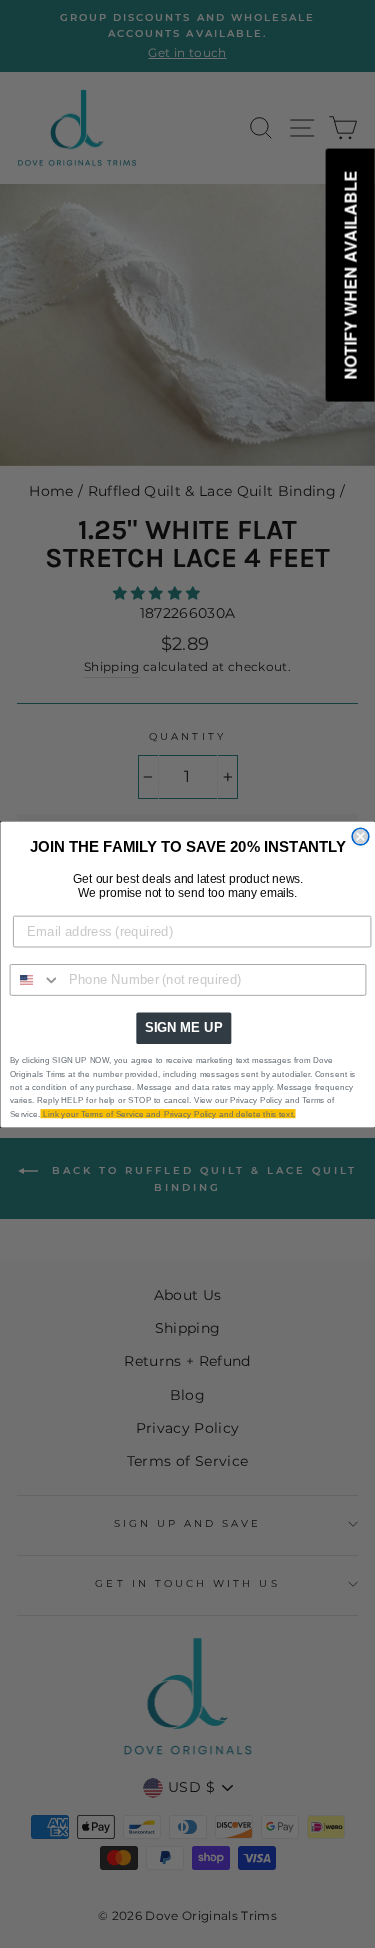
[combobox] (35, 979)
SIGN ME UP (183, 1027)
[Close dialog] (360, 836)
